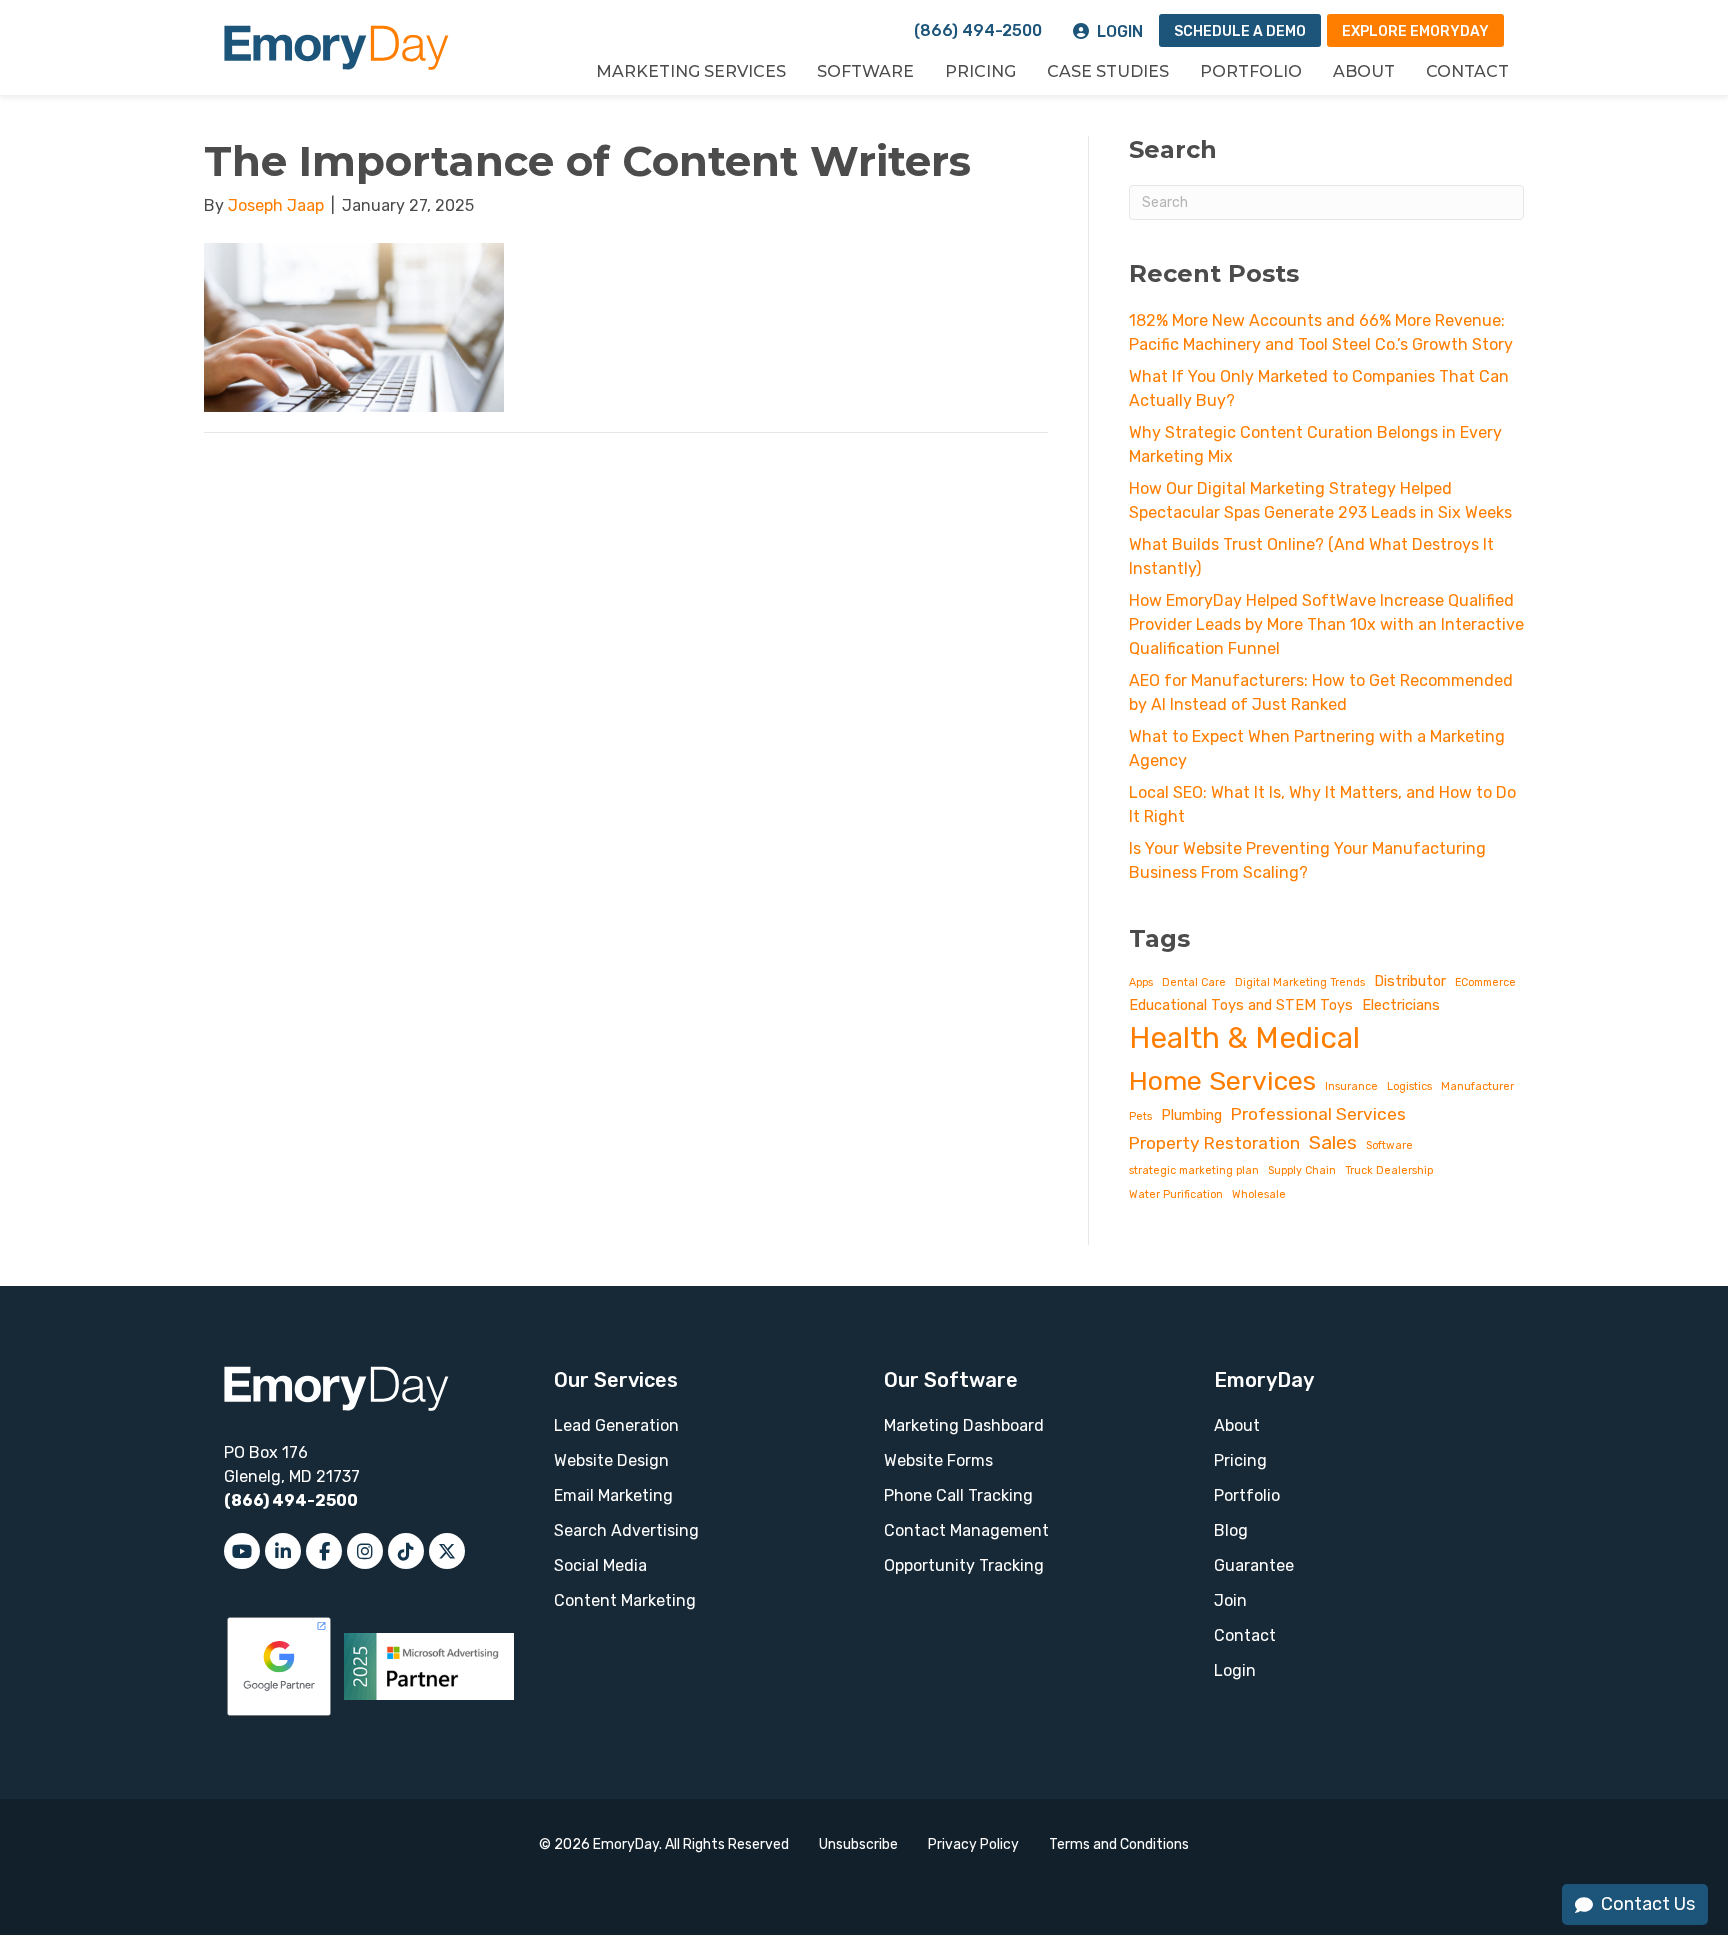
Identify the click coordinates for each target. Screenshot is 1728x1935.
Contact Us (1648, 1904)
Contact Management (966, 1530)
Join (1230, 1600)
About (1364, 71)
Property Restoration (1214, 1143)
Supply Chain (1302, 1170)
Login (1120, 31)
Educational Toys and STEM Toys (1241, 1005)
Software (865, 71)
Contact (1467, 71)
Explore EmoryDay (1415, 31)
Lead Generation (616, 1425)
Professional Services (1318, 1114)
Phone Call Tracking (958, 1495)
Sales (1333, 1142)
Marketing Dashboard (964, 1425)
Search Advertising (626, 1530)
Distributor (1410, 981)
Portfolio (1251, 71)
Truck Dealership (1389, 1170)
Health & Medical (1244, 1038)
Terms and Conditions (1119, 1844)
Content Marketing (625, 1600)
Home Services (1222, 1081)
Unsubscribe (858, 1844)
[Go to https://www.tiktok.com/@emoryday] (406, 1551)
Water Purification (1176, 1194)
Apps (1141, 982)
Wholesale (1259, 1194)
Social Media (600, 1565)
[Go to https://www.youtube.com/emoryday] (242, 1551)
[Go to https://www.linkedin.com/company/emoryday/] (283, 1551)
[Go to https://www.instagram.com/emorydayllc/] (365, 1551)
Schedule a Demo (1240, 31)
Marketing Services (691, 71)
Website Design (611, 1460)
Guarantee (1254, 1565)
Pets (1140, 1116)
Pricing (980, 71)
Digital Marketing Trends (1300, 982)
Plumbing (1191, 1115)
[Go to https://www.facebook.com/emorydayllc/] (324, 1551)
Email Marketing (613, 1495)
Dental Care (1194, 982)
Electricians (1401, 1005)
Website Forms (938, 1460)
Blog (1231, 1530)
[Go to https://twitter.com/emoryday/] (447, 1551)
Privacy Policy (973, 1844)
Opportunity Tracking (964, 1565)
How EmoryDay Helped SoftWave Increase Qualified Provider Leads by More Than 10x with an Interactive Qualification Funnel (1326, 624)
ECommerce (1485, 982)
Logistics (1409, 1086)
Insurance (1351, 1086)
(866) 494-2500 (978, 30)
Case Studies (1108, 71)
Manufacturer (1477, 1086)
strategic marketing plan (1194, 1170)
